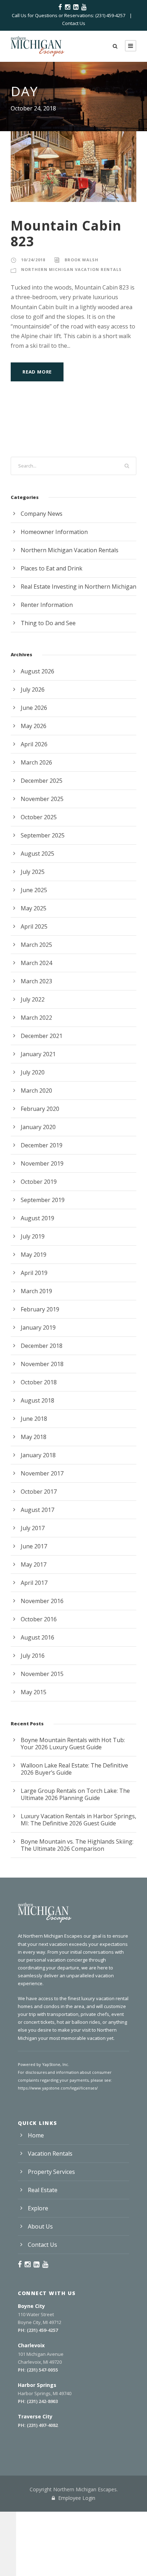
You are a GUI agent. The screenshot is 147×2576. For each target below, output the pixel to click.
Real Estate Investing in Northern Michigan (78, 587)
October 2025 (39, 817)
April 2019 (34, 1273)
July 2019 (33, 1236)
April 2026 (34, 744)
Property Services (51, 2172)
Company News (42, 514)
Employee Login (76, 2498)
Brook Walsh (82, 260)
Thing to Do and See (48, 623)
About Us (40, 2226)
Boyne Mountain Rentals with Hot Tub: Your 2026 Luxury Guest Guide (73, 1744)
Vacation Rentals (50, 2154)
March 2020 (36, 1091)
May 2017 (34, 1564)
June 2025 (34, 890)
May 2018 (34, 1437)
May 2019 (34, 1255)
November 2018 (42, 1364)
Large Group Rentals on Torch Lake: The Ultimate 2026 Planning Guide (75, 1794)
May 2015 (34, 1692)
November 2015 (42, 1674)
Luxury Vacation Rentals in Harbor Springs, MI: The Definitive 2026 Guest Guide (78, 1820)
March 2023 (36, 981)
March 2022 (36, 1018)
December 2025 (42, 781)
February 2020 (40, 1109)
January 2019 (38, 1327)
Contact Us (74, 23)
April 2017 (34, 1583)
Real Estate (43, 2190)
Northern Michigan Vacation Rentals (71, 269)
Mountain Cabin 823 (66, 233)
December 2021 (42, 1036)
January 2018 (38, 1455)
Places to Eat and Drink (52, 568)
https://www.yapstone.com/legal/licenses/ (58, 2088)
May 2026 (34, 726)
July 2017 (33, 1528)
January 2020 (38, 1127)
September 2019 (43, 1200)
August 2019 (37, 1218)
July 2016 (33, 1656)
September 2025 (43, 835)
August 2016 (37, 1637)
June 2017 (34, 1546)
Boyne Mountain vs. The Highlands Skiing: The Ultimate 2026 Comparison (77, 1845)
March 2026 (36, 762)
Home (36, 2135)
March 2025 (36, 945)
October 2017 (39, 1492)
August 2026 (37, 671)
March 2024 (36, 963)
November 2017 (42, 1473)
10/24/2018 (33, 260)
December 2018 (42, 1346)
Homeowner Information (54, 532)
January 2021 (38, 1054)
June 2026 (34, 708)
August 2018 (37, 1400)
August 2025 (37, 854)
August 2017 (37, 1510)
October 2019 (39, 1182)
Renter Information (47, 605)
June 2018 (34, 1419)
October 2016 (39, 1619)
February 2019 (40, 1309)
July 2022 (33, 999)
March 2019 (36, 1291)
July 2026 (33, 689)
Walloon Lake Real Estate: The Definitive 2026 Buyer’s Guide (74, 1769)
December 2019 (42, 1145)
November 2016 (42, 1601)
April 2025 (34, 926)
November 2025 (42, 799)
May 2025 (34, 908)
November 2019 (42, 1163)
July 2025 (33, 872)
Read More (37, 372)
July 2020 (33, 1072)
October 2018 (39, 1382)
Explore (38, 2208)
